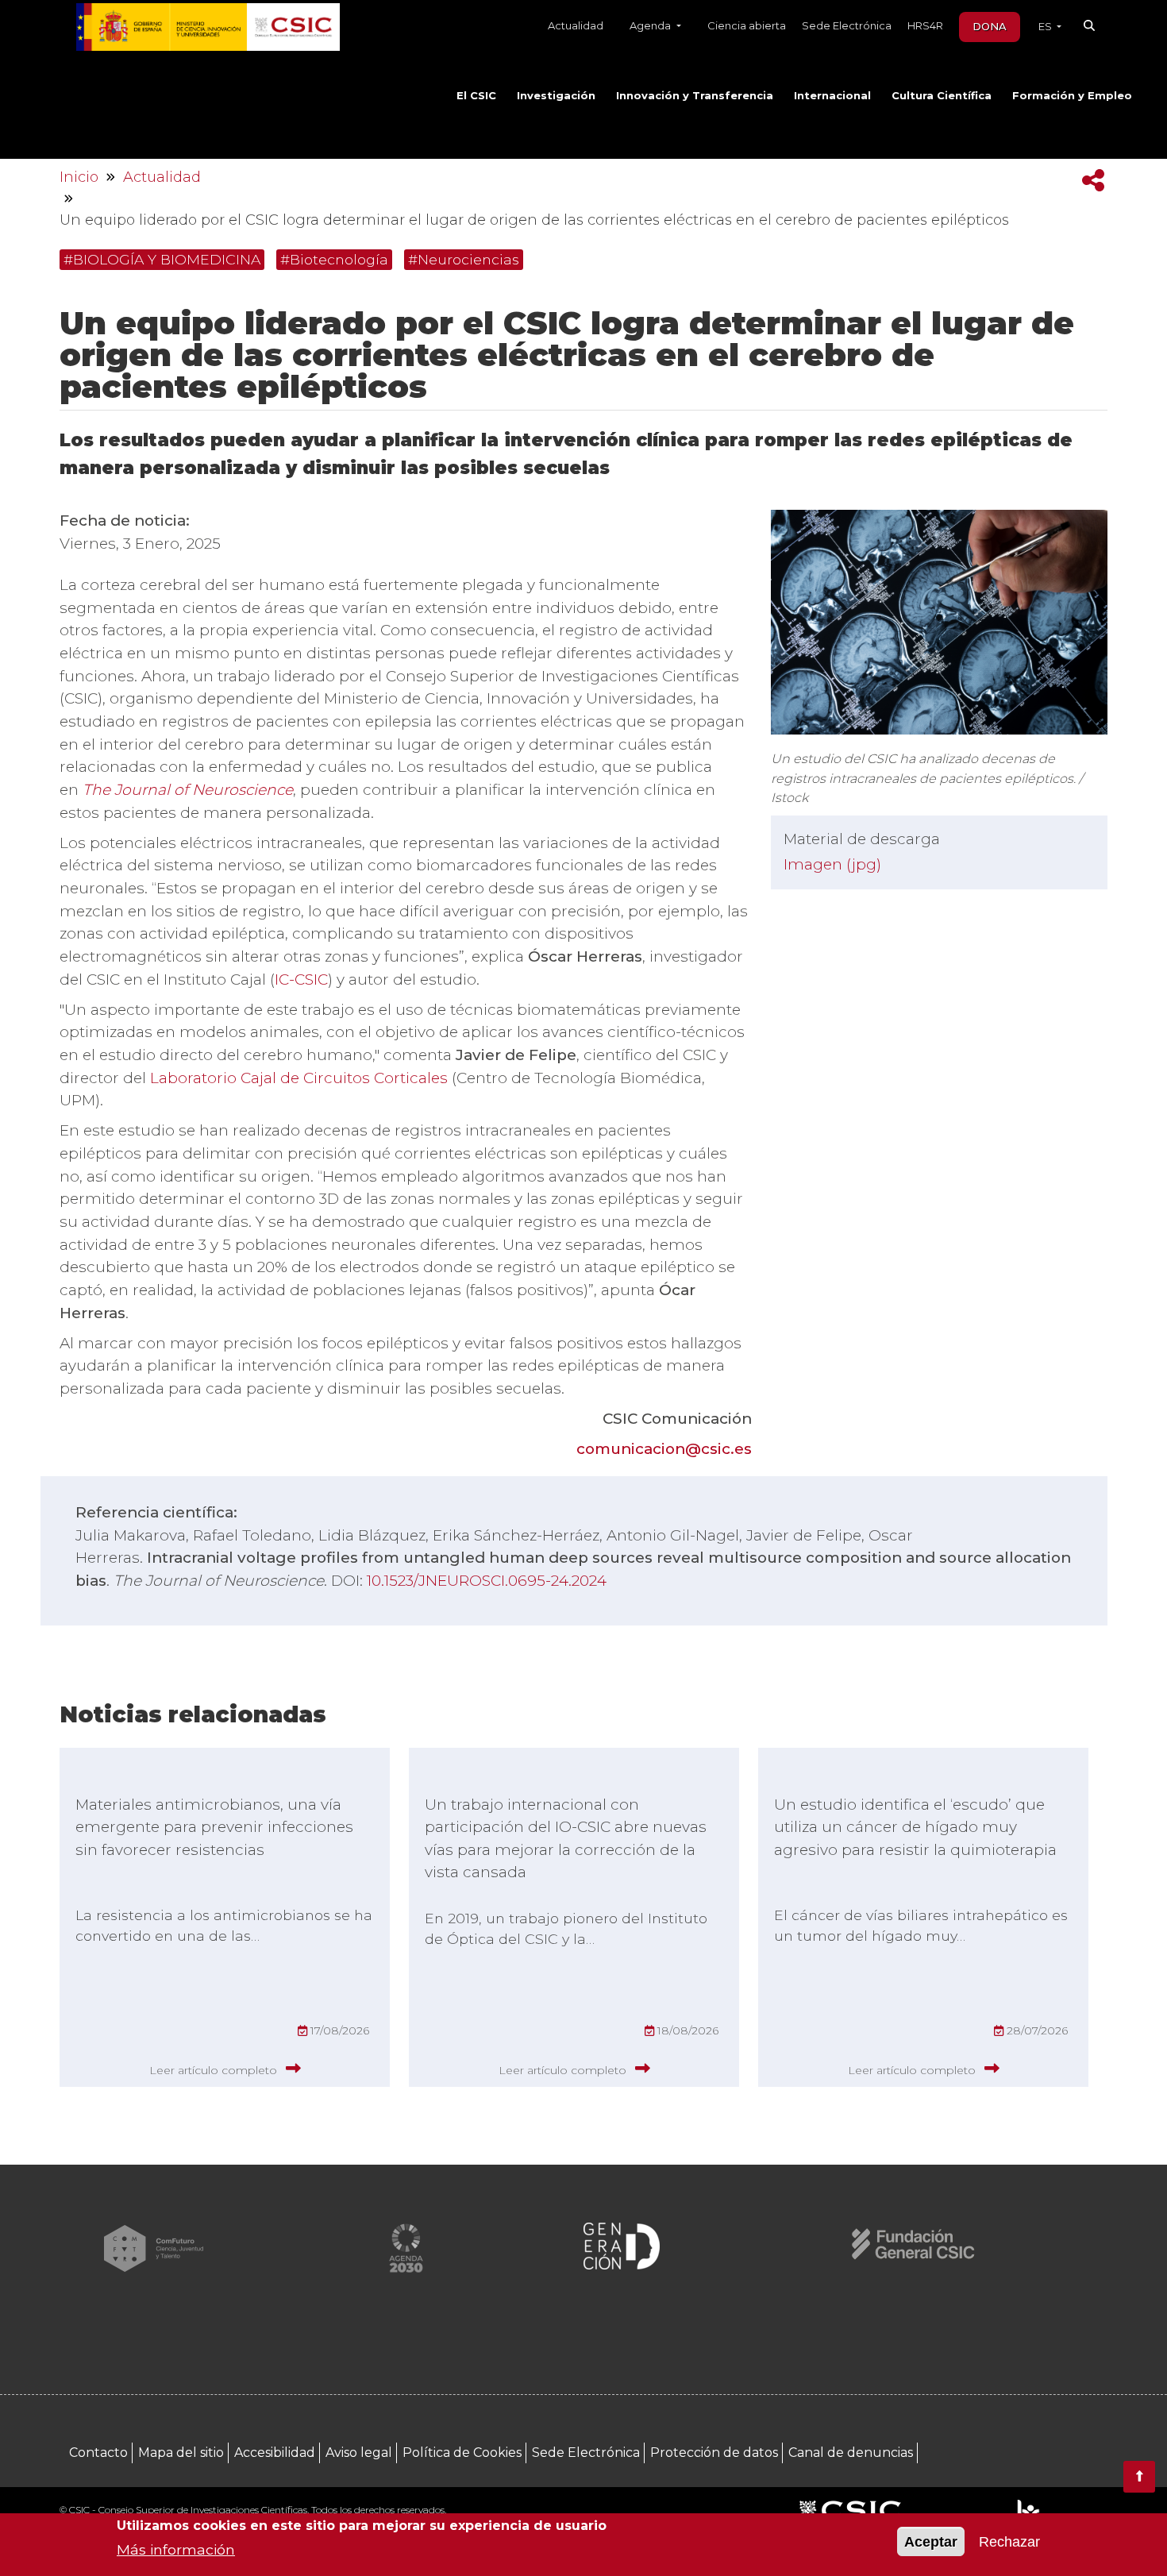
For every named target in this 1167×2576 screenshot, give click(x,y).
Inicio (79, 177)
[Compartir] (1093, 181)
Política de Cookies (462, 2453)
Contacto (98, 2453)
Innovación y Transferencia (695, 95)
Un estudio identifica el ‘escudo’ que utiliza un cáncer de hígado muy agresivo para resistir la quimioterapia (915, 1827)
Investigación (556, 95)
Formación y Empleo (1072, 95)
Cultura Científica (942, 95)
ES (1046, 26)
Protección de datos (714, 2453)
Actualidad (576, 25)
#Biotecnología (334, 259)
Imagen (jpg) (832, 864)
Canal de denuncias (851, 2453)
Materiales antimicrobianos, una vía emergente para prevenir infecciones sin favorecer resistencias (214, 1827)
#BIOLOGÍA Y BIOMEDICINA (162, 259)
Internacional (832, 95)
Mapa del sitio (181, 2453)
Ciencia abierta (747, 25)
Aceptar (931, 2542)
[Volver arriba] (1139, 2477)
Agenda (651, 25)
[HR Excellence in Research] (1028, 2512)
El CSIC (476, 95)
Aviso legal (359, 2453)
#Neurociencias (464, 259)
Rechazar (1009, 2542)
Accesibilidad (275, 2453)
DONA (990, 26)
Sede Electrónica (847, 25)
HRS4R (925, 25)
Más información (176, 2549)
